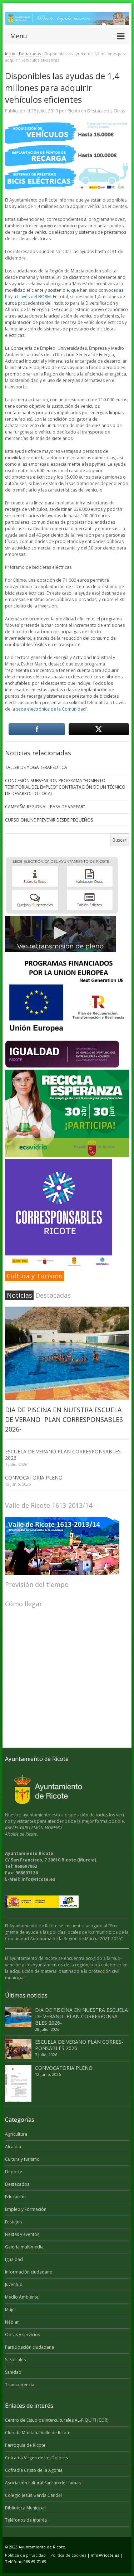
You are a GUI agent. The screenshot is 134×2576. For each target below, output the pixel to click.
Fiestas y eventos (22, 2234)
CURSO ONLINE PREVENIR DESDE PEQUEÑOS (49, 820)
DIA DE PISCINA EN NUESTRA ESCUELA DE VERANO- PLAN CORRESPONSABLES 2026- (64, 1419)
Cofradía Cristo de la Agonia (34, 2470)
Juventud (14, 2284)
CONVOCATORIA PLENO (34, 1478)
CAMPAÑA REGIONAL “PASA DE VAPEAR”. (45, 807)
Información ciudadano (29, 2272)
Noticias (19, 1295)
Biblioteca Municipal (25, 2508)
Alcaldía (13, 2147)
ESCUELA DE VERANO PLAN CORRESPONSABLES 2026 (63, 1455)
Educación (15, 2197)
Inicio (10, 54)
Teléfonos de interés (26, 2520)
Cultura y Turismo (35, 1276)
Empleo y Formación (26, 2209)
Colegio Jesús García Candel (33, 2495)
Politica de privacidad (25, 2555)
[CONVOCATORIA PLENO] (18, 2084)
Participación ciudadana (29, 2347)
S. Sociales (15, 2360)
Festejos (13, 2222)
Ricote (74, 111)
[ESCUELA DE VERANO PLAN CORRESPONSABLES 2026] (18, 2049)
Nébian (12, 2322)
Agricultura (16, 2134)
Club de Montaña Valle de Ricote (38, 2433)
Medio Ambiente (22, 2297)
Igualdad (14, 2259)
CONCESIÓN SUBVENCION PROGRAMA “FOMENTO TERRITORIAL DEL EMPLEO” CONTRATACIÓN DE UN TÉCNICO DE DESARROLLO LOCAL (65, 787)
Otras (119, 111)
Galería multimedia (24, 2247)
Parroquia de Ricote (25, 2445)
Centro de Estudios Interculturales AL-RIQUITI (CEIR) (57, 2420)
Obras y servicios (23, 2335)
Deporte (14, 2172)
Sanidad (13, 2372)
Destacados (30, 54)
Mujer (11, 2309)
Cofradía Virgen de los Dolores (36, 2458)
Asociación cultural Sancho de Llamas (43, 2483)
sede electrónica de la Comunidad (51, 709)
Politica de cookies (68, 2555)
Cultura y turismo (22, 2159)
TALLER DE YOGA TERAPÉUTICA (36, 767)
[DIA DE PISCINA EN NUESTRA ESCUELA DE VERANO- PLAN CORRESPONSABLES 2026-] (67, 1353)
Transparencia (20, 2385)
